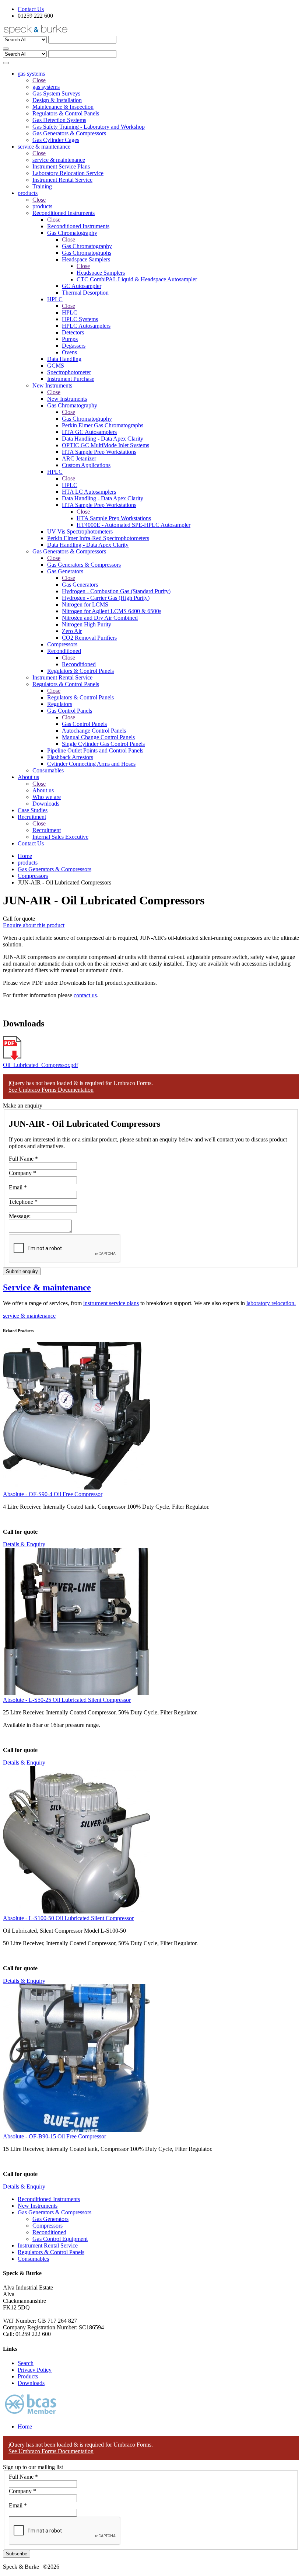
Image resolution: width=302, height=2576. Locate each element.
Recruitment (47, 830)
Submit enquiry (22, 1271)
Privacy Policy (35, 2370)
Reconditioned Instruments (78, 226)
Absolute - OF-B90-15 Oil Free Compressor (55, 2136)
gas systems (46, 87)
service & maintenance (59, 160)
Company (22, 1173)
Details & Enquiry (24, 1544)
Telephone (23, 1202)
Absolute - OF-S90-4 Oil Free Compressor (53, 1494)
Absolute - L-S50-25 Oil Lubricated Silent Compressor (67, 1700)
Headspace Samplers (101, 273)
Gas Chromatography (87, 246)
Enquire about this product (34, 925)
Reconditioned (79, 664)
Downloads (31, 2383)
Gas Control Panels (84, 724)
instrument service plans (111, 1303)
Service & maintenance (47, 1287)
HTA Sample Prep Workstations (114, 518)
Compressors (33, 876)
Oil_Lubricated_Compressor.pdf (41, 1065)
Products (28, 2376)
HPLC (70, 312)
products (42, 206)
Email (18, 1187)
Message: (20, 1216)
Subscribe (17, 2554)
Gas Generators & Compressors (84, 565)
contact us (85, 995)
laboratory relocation (270, 1303)
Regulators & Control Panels (80, 697)
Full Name (23, 1159)
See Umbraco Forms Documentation (51, 1090)
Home (25, 856)
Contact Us (31, 9)
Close (39, 80)
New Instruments (67, 399)
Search (26, 2363)
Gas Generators (80, 585)
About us (43, 790)
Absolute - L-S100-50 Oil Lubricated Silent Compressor (68, 1918)
